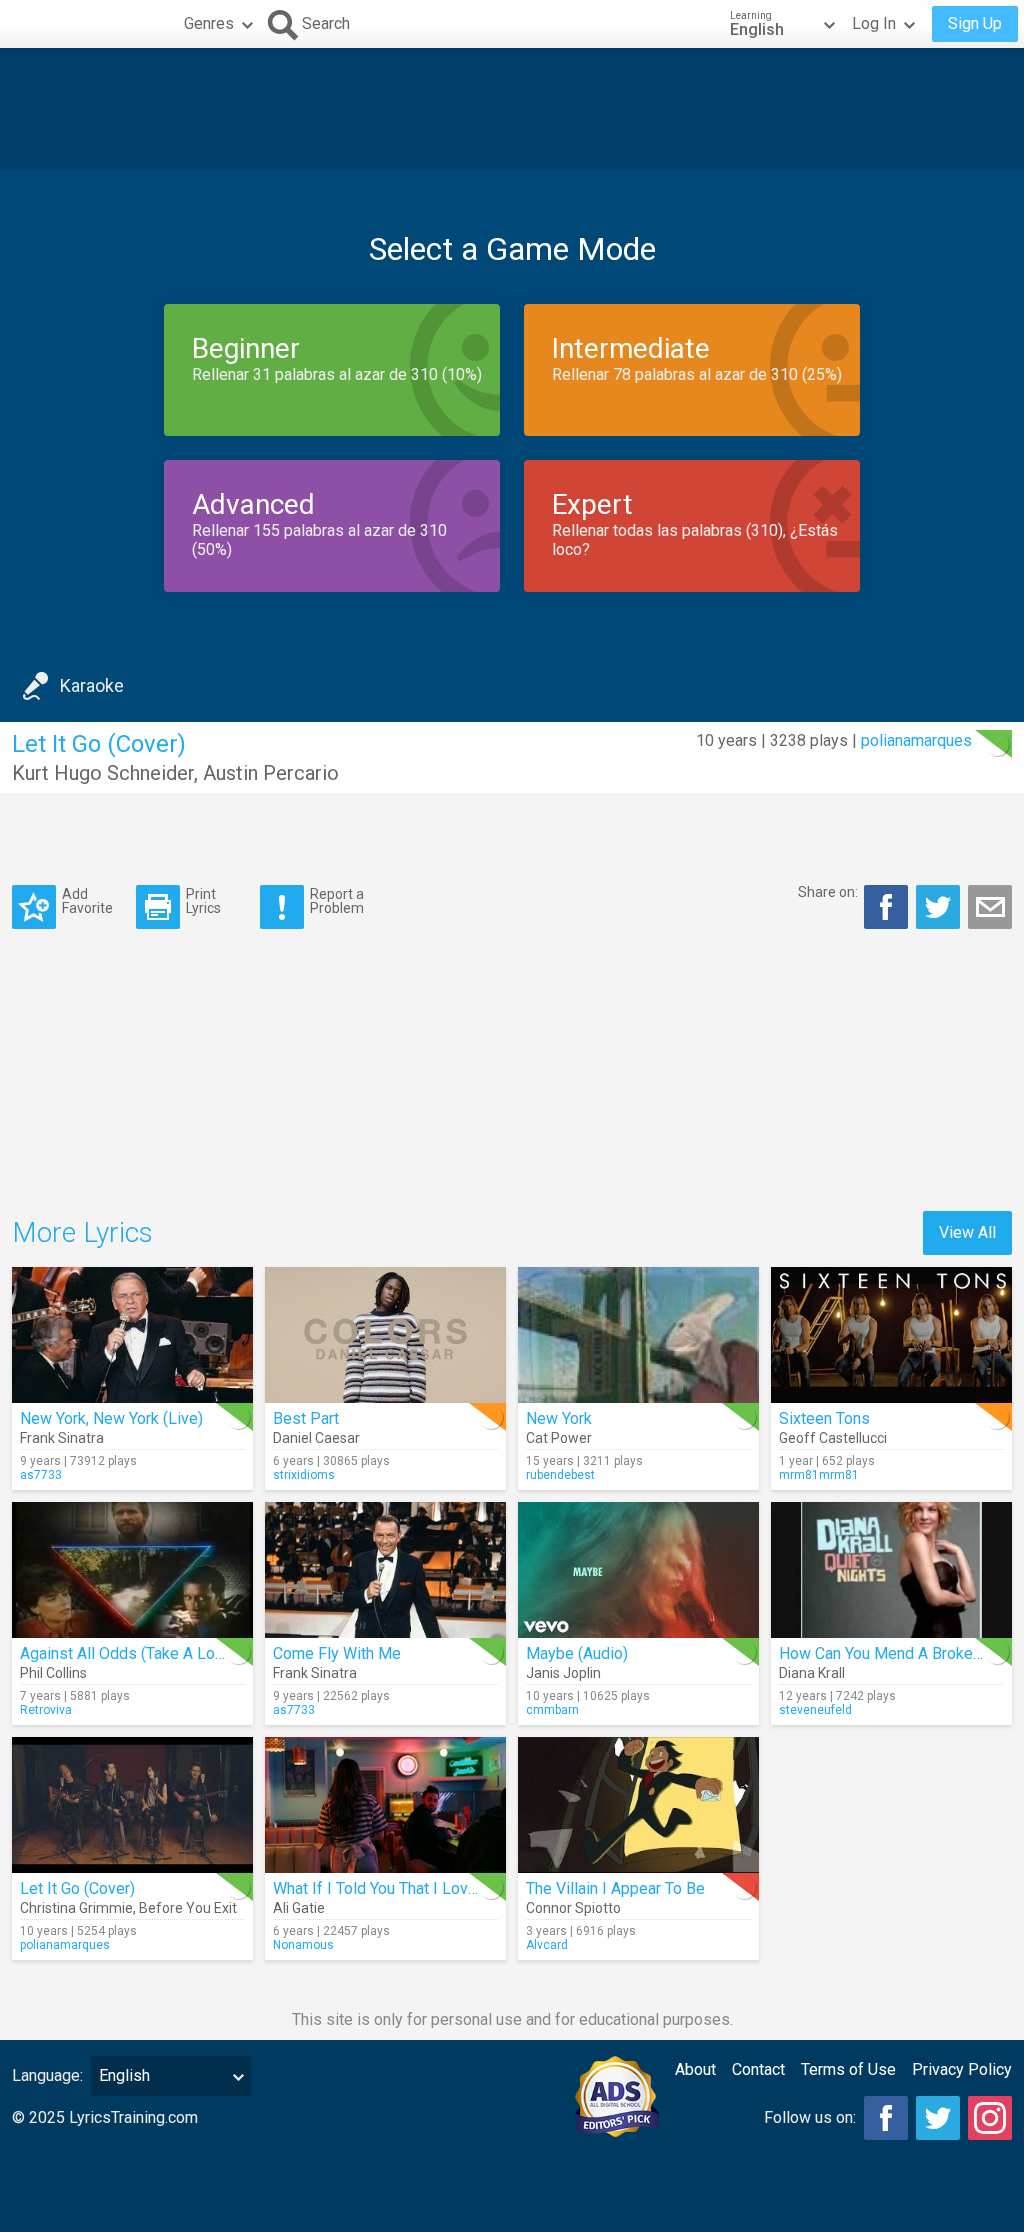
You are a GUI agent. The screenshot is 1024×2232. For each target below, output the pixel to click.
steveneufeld (815, 1710)
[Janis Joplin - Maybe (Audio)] (638, 1570)
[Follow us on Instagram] (990, 2118)
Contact (758, 2069)
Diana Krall (812, 1673)
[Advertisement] (512, 109)
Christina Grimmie (76, 1908)
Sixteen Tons (824, 1418)
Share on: (828, 892)
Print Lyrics (203, 900)
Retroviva (46, 1710)
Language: (47, 2075)
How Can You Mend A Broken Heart (901, 1653)
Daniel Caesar (316, 1438)
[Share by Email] (990, 907)
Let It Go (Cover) (77, 1888)
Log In (874, 23)
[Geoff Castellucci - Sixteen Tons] (891, 1335)
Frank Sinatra (62, 1438)
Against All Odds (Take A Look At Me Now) (169, 1653)
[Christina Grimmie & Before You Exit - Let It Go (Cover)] (132, 1805)
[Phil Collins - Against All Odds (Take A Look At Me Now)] (132, 1570)
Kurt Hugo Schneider (103, 773)
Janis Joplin (563, 1673)
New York (559, 1418)
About (695, 2069)
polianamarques (916, 740)
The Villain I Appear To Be (615, 1888)
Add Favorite (87, 900)
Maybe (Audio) (577, 1653)
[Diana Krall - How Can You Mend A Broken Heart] (891, 1570)
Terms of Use (848, 2069)
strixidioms (304, 1475)
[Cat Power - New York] (638, 1335)
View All (967, 1232)
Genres (209, 23)
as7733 (41, 1475)
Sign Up (975, 23)
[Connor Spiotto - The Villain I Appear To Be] (638, 1805)
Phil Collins (53, 1673)
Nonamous (303, 1945)
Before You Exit (188, 1908)
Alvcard (547, 1945)
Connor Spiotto (573, 1908)
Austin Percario (271, 773)
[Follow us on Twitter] (938, 2118)
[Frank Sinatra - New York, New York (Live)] (132, 1335)
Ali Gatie (299, 1908)
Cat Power (559, 1438)
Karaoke (92, 685)
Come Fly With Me (337, 1653)
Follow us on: (810, 2117)
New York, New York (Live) (111, 1418)
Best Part (306, 1418)
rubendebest (560, 1475)
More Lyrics (82, 1232)
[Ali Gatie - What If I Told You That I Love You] (385, 1805)
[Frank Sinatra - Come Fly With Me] (385, 1570)
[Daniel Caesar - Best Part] (385, 1335)
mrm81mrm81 (819, 1475)
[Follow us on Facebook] (886, 2118)
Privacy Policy (962, 2069)
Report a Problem (337, 900)
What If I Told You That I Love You (389, 1888)
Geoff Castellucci (833, 1438)
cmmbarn (552, 1710)
